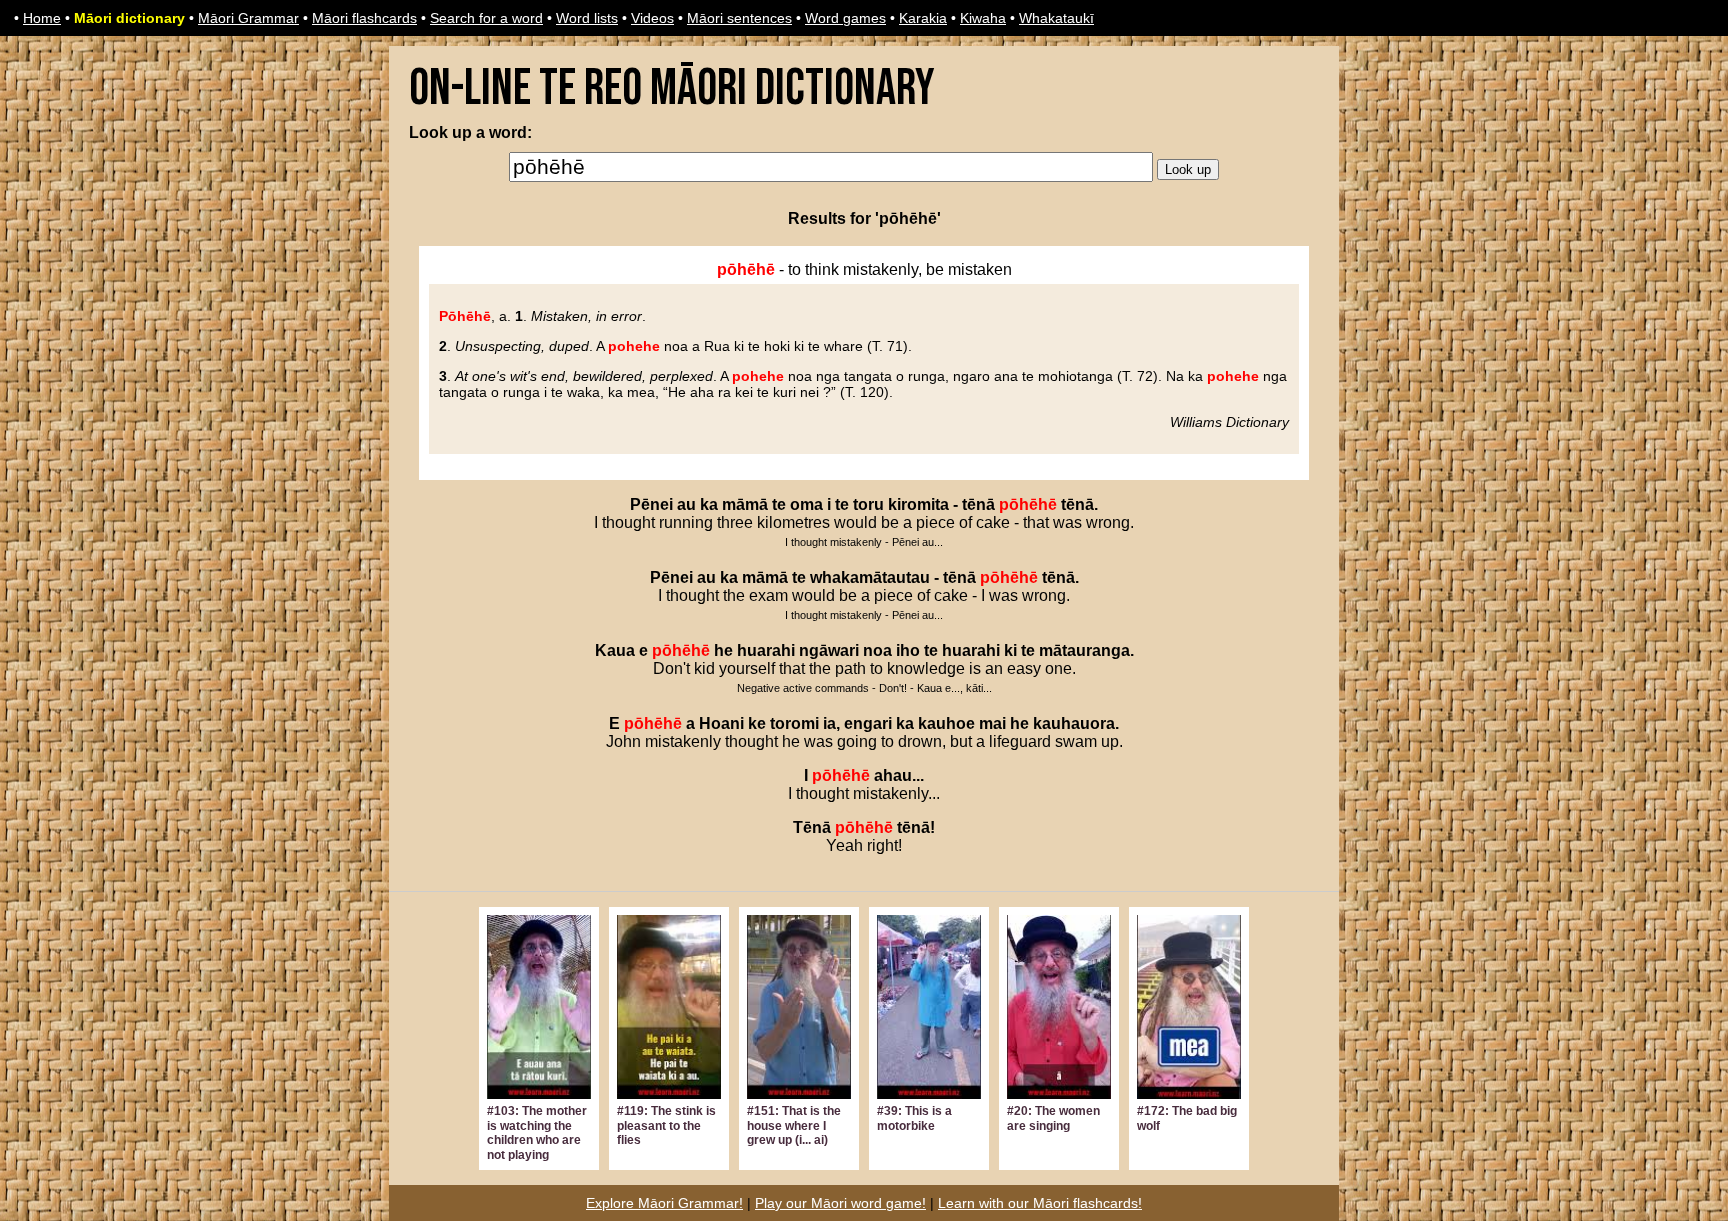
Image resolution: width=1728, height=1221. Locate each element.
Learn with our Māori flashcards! (1040, 1203)
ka (709, 504)
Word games (845, 18)
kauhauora (1074, 723)
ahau (893, 775)
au (686, 504)
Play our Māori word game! (840, 1203)
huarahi (766, 650)
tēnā (978, 504)
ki (1010, 650)
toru (868, 504)
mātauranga (1084, 650)
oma (806, 504)
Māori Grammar (248, 18)
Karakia (923, 18)
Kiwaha (983, 18)
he (723, 650)
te (779, 504)
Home (42, 18)
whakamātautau (870, 577)
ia (829, 723)
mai (992, 723)
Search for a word (486, 18)
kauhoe (946, 723)
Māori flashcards (364, 18)
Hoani (721, 723)
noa (877, 650)
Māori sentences (739, 18)
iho (908, 650)
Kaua (615, 650)
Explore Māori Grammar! (664, 1203)
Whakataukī (1056, 18)
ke (757, 723)
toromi (794, 723)
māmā (745, 504)
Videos (652, 18)
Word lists (587, 18)
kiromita (918, 504)
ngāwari (829, 650)
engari (868, 723)
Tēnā (812, 827)
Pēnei (651, 504)
